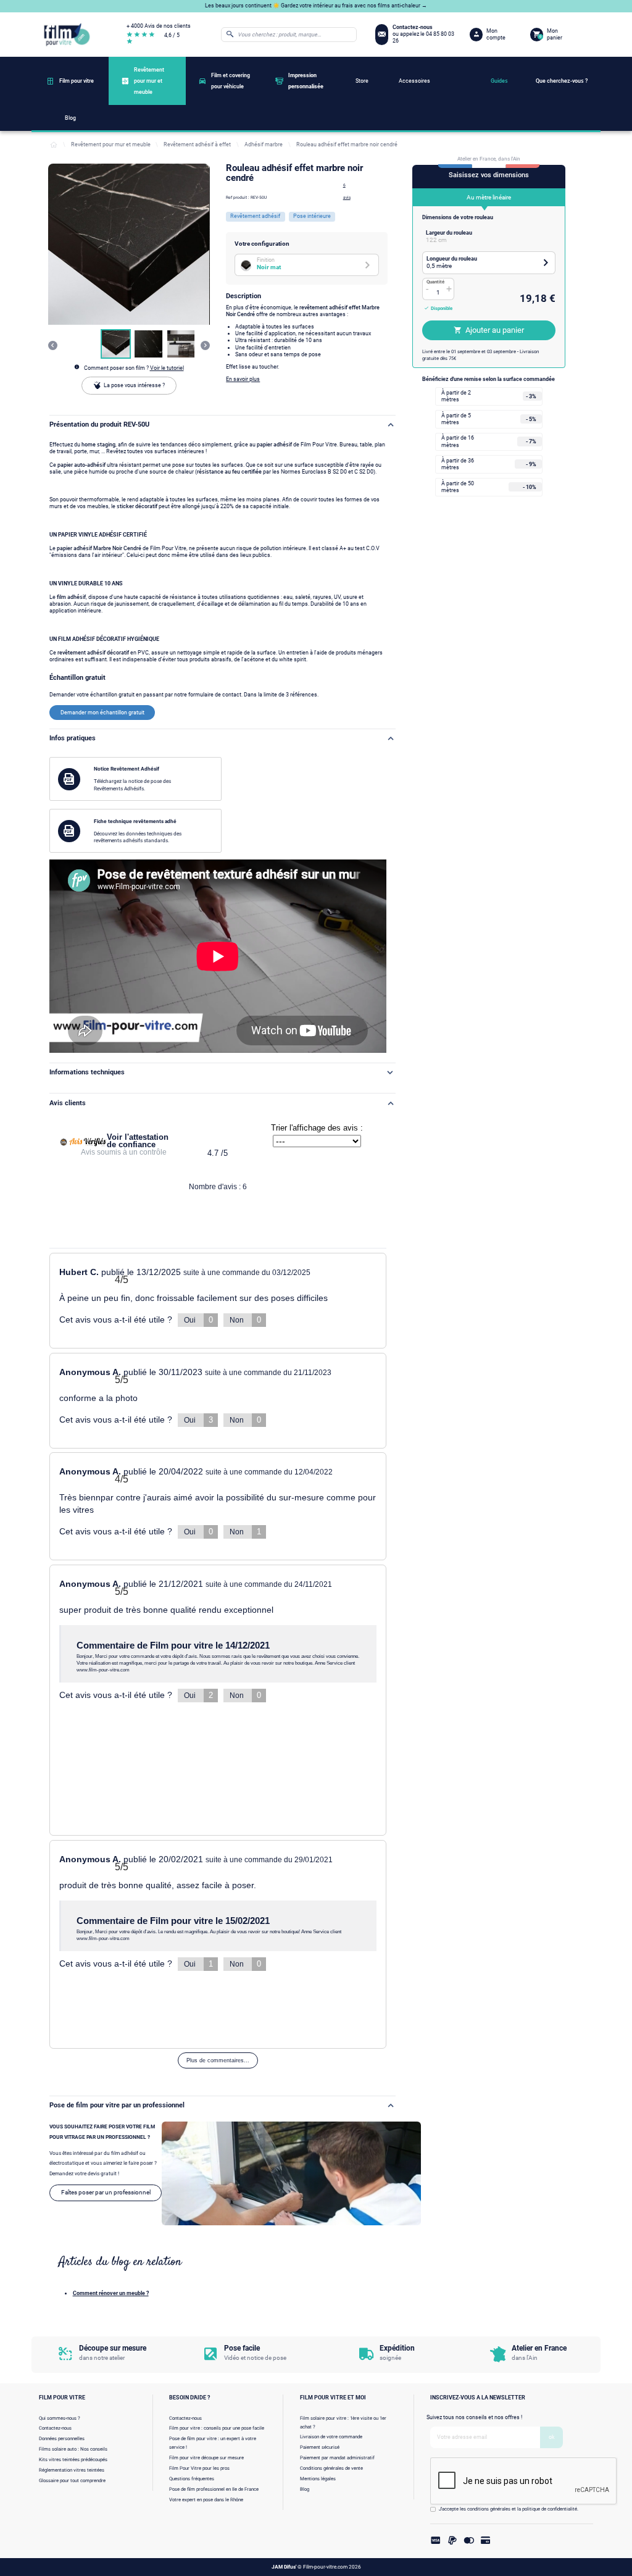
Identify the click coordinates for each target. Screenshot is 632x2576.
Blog (305, 2489)
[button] (116, 344)
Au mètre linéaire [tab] (489, 197)
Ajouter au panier (495, 330)
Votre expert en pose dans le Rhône (206, 2500)
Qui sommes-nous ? (60, 2418)
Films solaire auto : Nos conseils (73, 2449)
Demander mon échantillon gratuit (102, 713)
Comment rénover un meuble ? (111, 2293)
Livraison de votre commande (331, 2437)
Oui (198, 1320)
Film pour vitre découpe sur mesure (206, 2458)
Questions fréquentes (192, 2479)
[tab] (489, 236)
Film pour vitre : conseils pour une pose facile (217, 2428)
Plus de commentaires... (218, 2060)
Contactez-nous (55, 2428)
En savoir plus (243, 379)
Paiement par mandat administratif (337, 2458)
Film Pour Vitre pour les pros (199, 2468)
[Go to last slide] (53, 345)
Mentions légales (318, 2479)
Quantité (435, 282)
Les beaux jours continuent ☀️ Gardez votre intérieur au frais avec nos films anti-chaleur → (316, 6)
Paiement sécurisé (320, 2447)
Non (245, 1320)
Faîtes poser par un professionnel (106, 2192)
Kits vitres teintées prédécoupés (73, 2460)
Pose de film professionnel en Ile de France (214, 2489)
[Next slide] (205, 345)
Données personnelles (62, 2439)
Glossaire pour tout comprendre (72, 2481)
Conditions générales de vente (331, 2468)
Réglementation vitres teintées (72, 2470)
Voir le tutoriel (167, 368)
